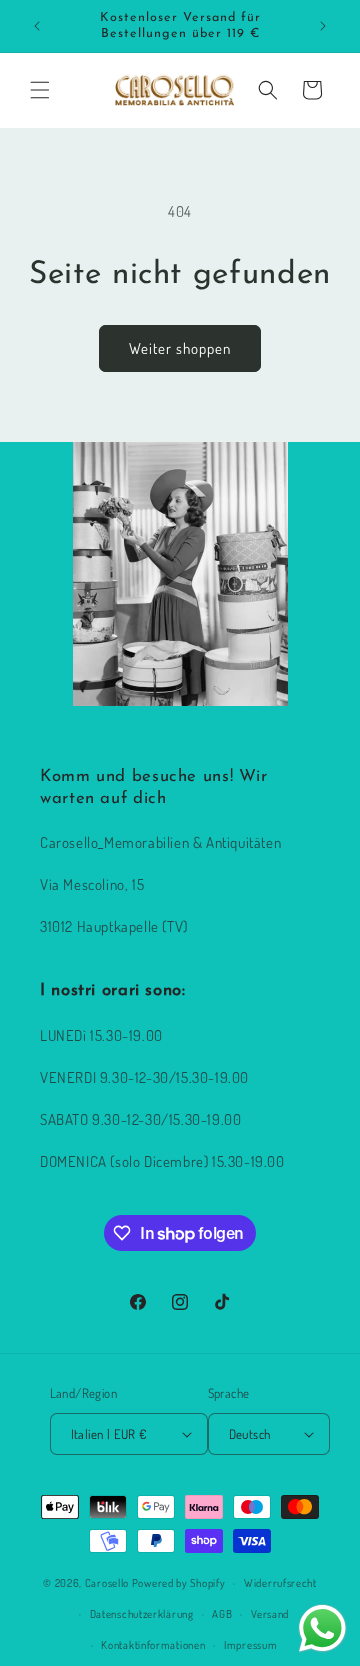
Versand (270, 1614)
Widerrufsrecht (280, 1583)
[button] (40, 90)
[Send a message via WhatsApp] (322, 1628)
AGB (222, 1614)
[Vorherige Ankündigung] (37, 26)
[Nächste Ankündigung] (323, 26)
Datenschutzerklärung (142, 1614)
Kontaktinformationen (153, 1645)
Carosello (107, 1583)
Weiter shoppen (180, 348)
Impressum (250, 1645)
